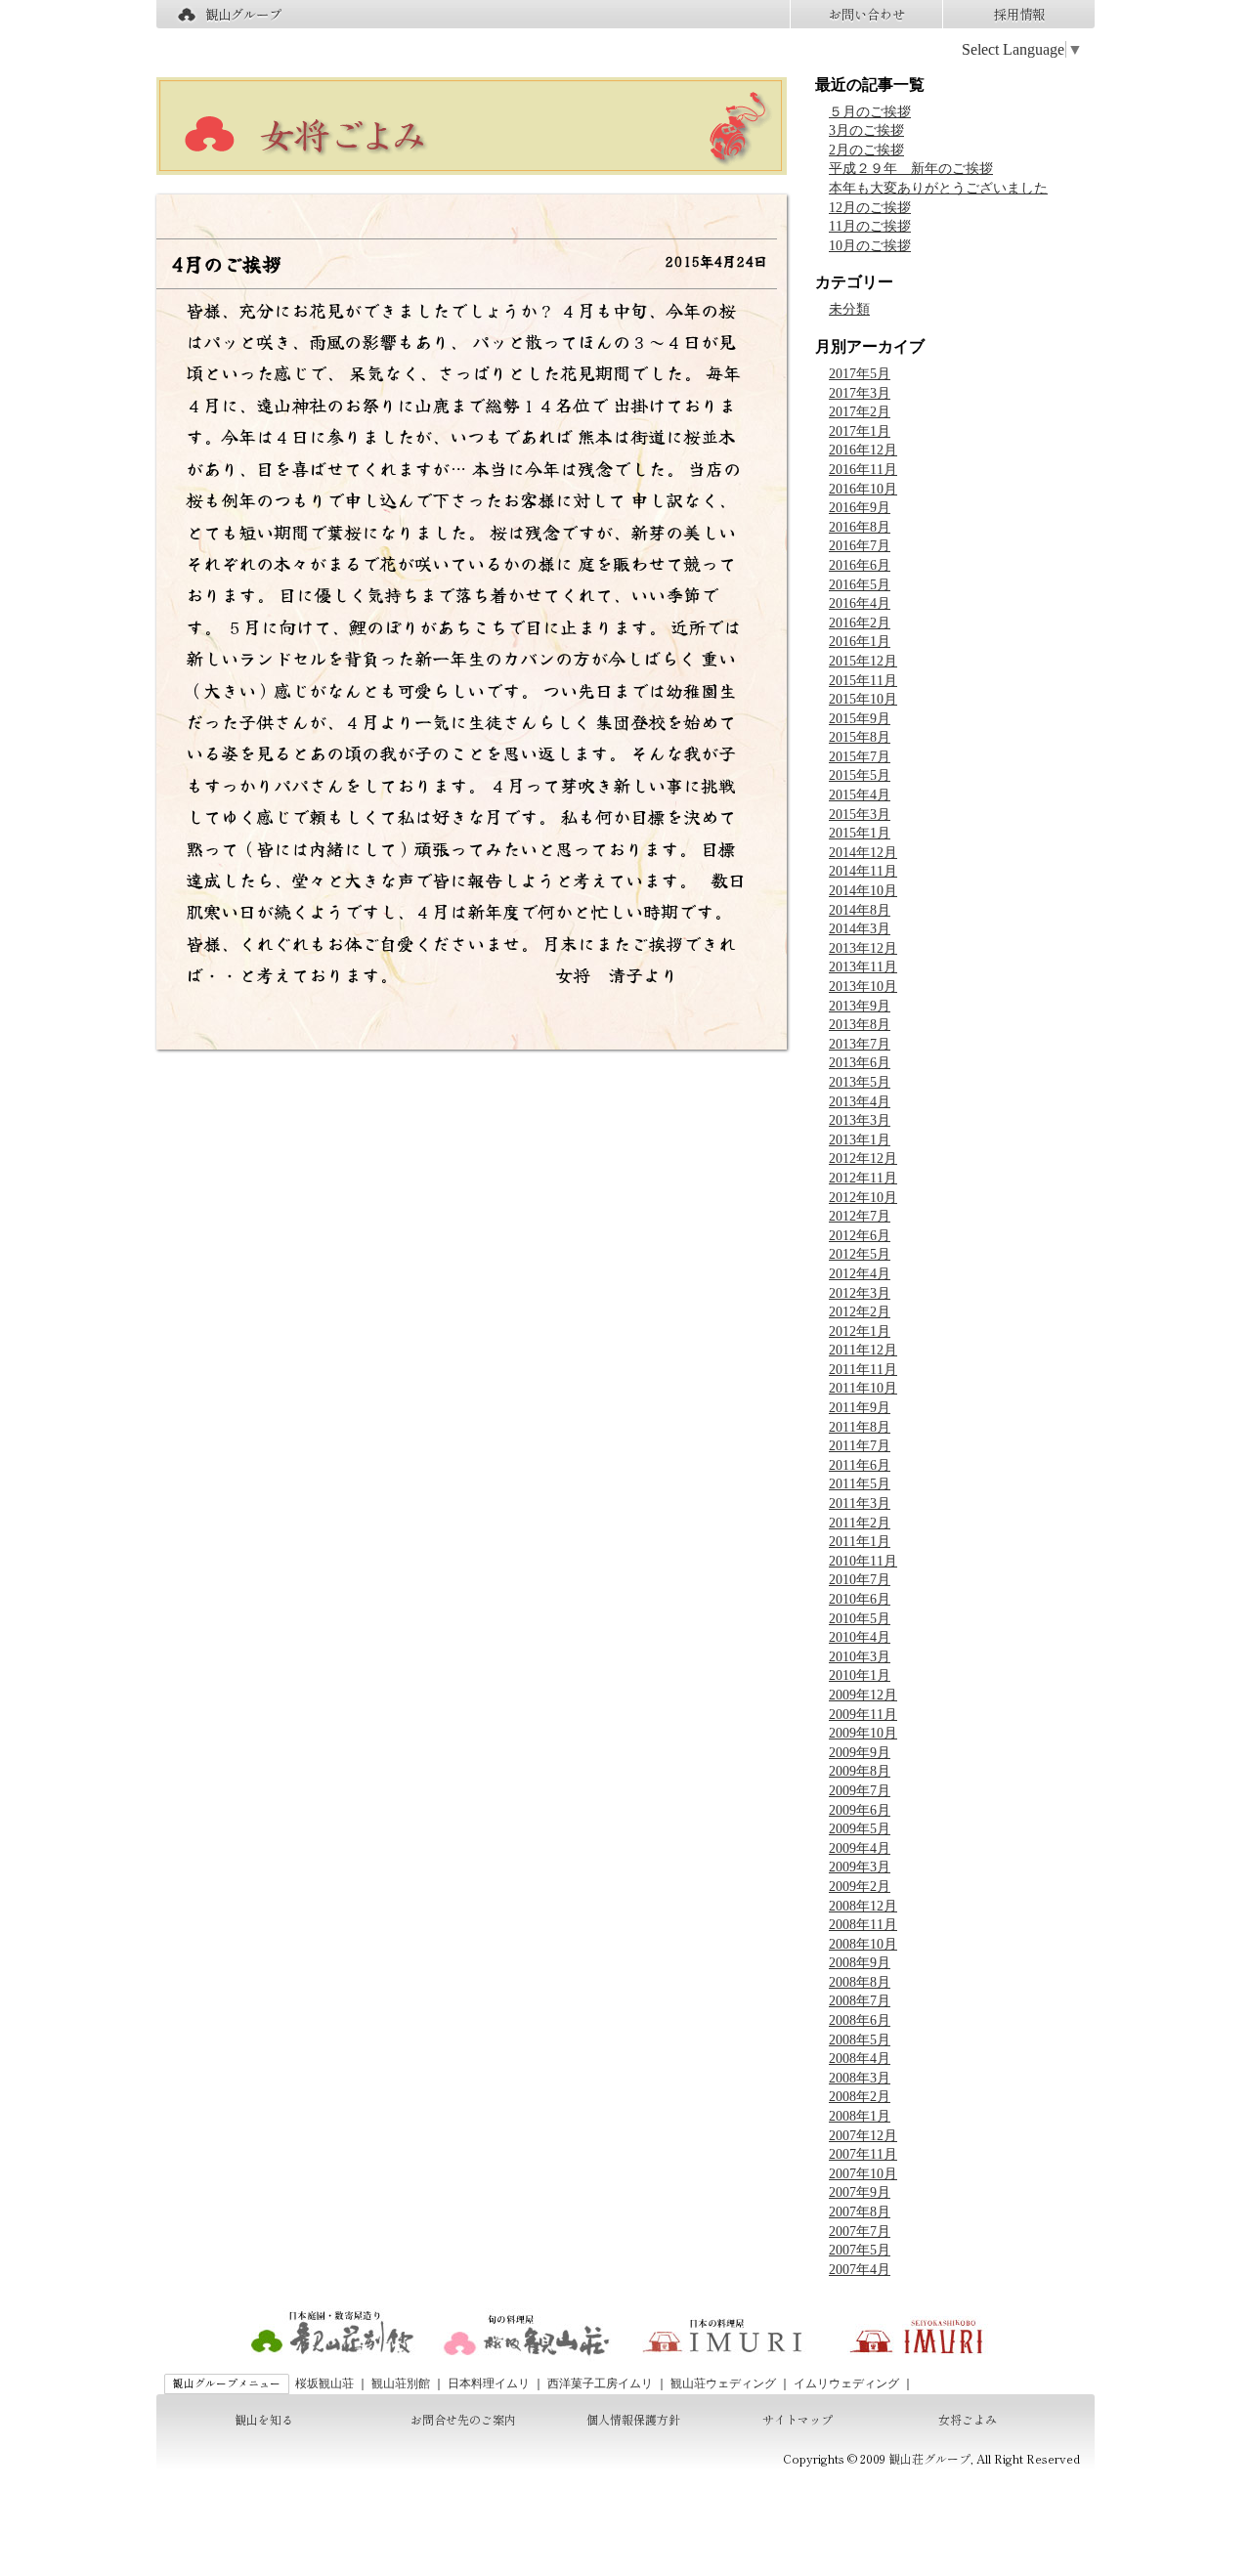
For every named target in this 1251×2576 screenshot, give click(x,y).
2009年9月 (860, 1753)
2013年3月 (860, 1120)
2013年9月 (860, 1006)
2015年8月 (860, 737)
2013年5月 (860, 1082)
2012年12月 (863, 1159)
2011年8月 (860, 1427)
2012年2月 (860, 1312)
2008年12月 (863, 1906)
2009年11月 (863, 1715)
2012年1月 (860, 1331)
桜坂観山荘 (324, 2383)
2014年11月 (863, 871)
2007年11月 (863, 2154)
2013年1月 (860, 1140)
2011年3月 (860, 1503)
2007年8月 (860, 2212)
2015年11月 (863, 681)
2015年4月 (860, 795)
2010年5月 (860, 1619)
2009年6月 (860, 1810)
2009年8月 (860, 1771)
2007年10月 (863, 2174)
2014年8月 (860, 910)
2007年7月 (860, 2232)
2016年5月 (860, 585)
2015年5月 (860, 775)
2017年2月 (860, 412)
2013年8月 (860, 1025)
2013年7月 (860, 1044)
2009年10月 (863, 1733)
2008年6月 (860, 2020)
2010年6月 (860, 1599)
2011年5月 (860, 1484)
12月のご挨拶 (870, 208)
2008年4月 (860, 2059)
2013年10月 (863, 987)
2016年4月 (860, 603)
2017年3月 (860, 393)
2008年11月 (863, 1925)
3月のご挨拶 (866, 130)
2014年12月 (863, 853)
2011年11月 (863, 1370)
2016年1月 (860, 642)
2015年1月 (860, 833)
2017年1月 (860, 431)
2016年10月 (863, 489)
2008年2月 (860, 2097)
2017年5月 (860, 374)
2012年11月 (863, 1178)
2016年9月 (860, 508)
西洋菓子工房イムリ (600, 2383)
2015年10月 (863, 699)
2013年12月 (863, 948)
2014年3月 (860, 929)
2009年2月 (860, 1887)
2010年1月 (860, 1675)
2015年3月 (860, 815)
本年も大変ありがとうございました (938, 188)
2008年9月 (860, 1963)
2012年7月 (860, 1216)
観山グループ (243, 14)
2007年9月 (860, 2192)
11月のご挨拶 (870, 226)
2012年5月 (860, 1254)
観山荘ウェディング (723, 2383)
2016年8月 (860, 527)
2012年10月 (863, 1198)
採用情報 (1019, 14)
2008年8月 (860, 1982)
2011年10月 (863, 1388)
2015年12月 (863, 661)
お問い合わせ (867, 14)
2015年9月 (860, 719)
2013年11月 (863, 967)
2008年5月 (860, 2040)
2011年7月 (860, 1446)
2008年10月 (863, 1944)
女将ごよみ (968, 2419)
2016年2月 (860, 623)
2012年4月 (860, 1274)
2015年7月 (860, 757)
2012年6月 (860, 1236)
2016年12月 (863, 450)
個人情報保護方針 (633, 2419)
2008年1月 (860, 2116)
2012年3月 (860, 1293)
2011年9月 (860, 1408)
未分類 (849, 309)
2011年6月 (860, 1465)
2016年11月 (863, 470)
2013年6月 (860, 1063)
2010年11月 (863, 1561)
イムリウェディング (846, 2383)
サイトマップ (798, 2419)
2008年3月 (860, 2078)
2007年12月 (863, 2136)
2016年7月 (860, 546)
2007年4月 (860, 2270)
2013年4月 (860, 1102)
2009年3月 (860, 1867)
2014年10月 (863, 891)
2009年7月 (860, 1791)
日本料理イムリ (489, 2383)
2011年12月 (863, 1350)
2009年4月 (860, 1848)
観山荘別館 (401, 2383)
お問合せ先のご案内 (463, 2419)
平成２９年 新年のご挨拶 (911, 169)
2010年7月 (860, 1580)
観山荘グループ (929, 2458)
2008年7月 (860, 2001)
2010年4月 (860, 1637)
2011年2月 (860, 1523)
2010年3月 (860, 1657)
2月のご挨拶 (866, 150)
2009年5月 (860, 1829)
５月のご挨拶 (870, 112)
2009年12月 (863, 1695)
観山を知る (264, 2419)
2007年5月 (860, 2250)
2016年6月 (860, 565)
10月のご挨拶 (870, 246)
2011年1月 (860, 1542)
